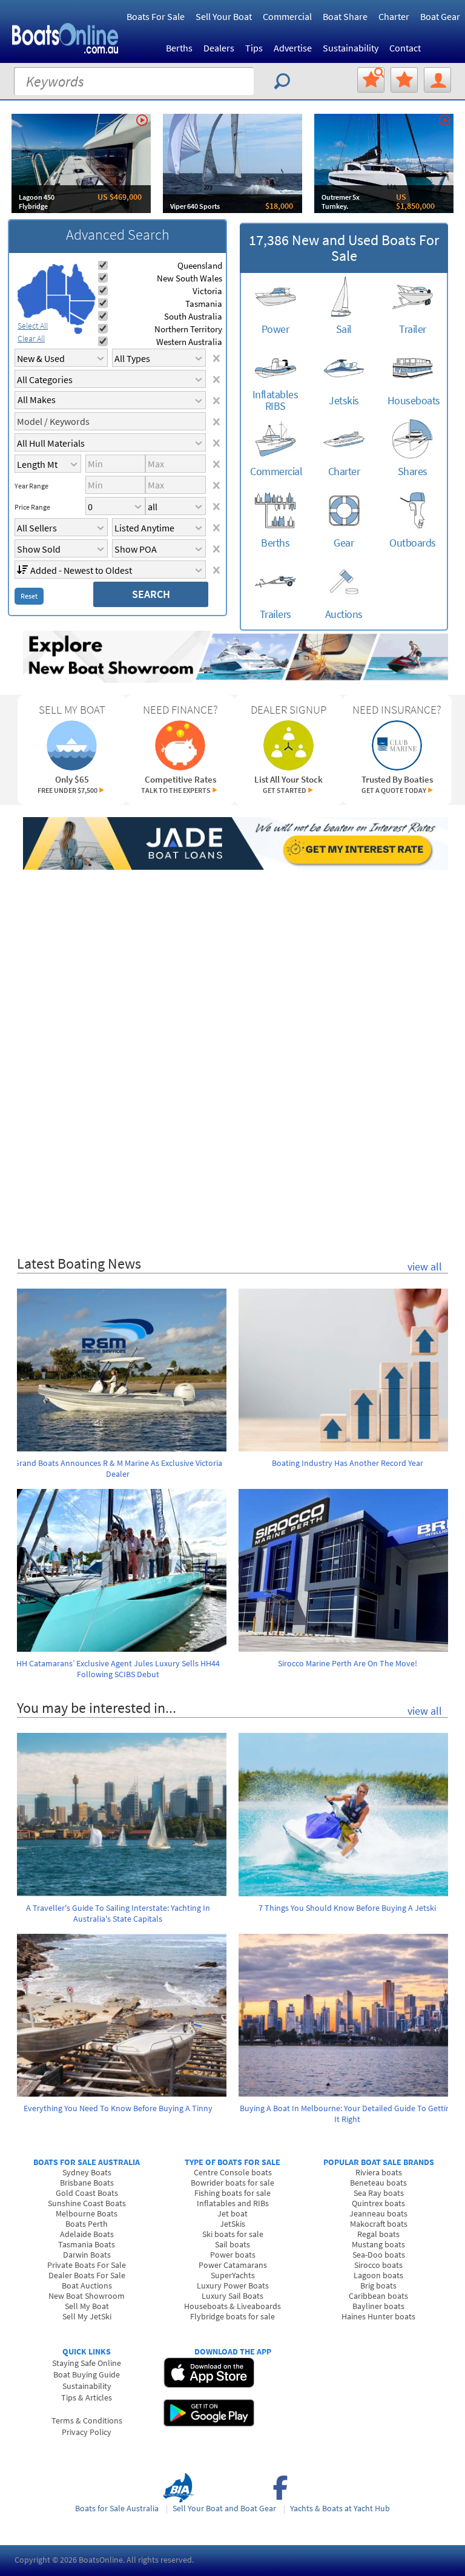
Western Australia (189, 342)
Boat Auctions (87, 2285)
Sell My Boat (87, 2306)
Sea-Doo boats (379, 2255)
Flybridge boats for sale (232, 2316)
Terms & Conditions (87, 2420)
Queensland (200, 265)
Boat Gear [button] (440, 16)
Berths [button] (179, 48)
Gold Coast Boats (87, 2193)
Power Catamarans (233, 2265)
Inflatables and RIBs (233, 2203)
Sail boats (232, 2244)
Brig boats (378, 2285)
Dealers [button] (219, 48)
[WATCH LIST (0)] (404, 80)
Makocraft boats (379, 2224)
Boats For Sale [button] (156, 16)
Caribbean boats (378, 2296)
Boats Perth (87, 2224)
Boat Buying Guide (87, 2374)
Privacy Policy (87, 2432)
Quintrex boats (378, 2203)
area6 (77, 319)
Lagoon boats (378, 2275)
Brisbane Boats (87, 2183)
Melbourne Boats (87, 2213)
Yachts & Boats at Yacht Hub (340, 2508)
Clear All (31, 338)
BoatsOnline (101, 2560)
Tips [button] (254, 48)
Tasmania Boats (87, 2244)
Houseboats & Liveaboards (232, 2306)
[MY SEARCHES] (371, 80)
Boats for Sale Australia (117, 2508)
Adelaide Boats (87, 2234)
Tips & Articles (87, 2397)
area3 (58, 309)
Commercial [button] (287, 16)
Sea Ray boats (379, 2193)
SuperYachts (233, 2275)
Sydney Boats (87, 2172)
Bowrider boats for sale (232, 2183)
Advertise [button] (293, 48)
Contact (405, 48)
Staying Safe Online (87, 2363)
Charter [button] (394, 16)
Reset (29, 596)
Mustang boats (378, 2244)
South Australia (193, 316)
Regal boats (378, 2234)
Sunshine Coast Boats (87, 2203)
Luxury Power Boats (233, 2285)
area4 (81, 282)
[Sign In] (437, 80)
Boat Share (345, 16)
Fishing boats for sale (232, 2193)
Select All (33, 326)
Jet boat (232, 2213)
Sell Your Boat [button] (224, 16)
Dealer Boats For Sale (87, 2275)
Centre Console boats (233, 2172)
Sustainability (351, 48)
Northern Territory (188, 329)
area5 (82, 311)
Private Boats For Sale (87, 2265)
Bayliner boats (378, 2306)
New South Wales (190, 278)
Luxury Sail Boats (232, 2296)
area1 (32, 294)
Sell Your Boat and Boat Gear (224, 2508)
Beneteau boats (378, 2183)
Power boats (233, 2255)
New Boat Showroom (87, 2296)
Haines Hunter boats (378, 2316)
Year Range (31, 486)
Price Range (32, 507)
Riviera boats (379, 2172)
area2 (57, 279)
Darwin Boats (87, 2255)
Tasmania (204, 304)
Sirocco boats (378, 2265)
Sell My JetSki (87, 2316)
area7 (78, 330)
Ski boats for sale (233, 2234)
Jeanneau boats (378, 2213)
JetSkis (232, 2224)
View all (425, 1267)
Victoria (207, 291)
